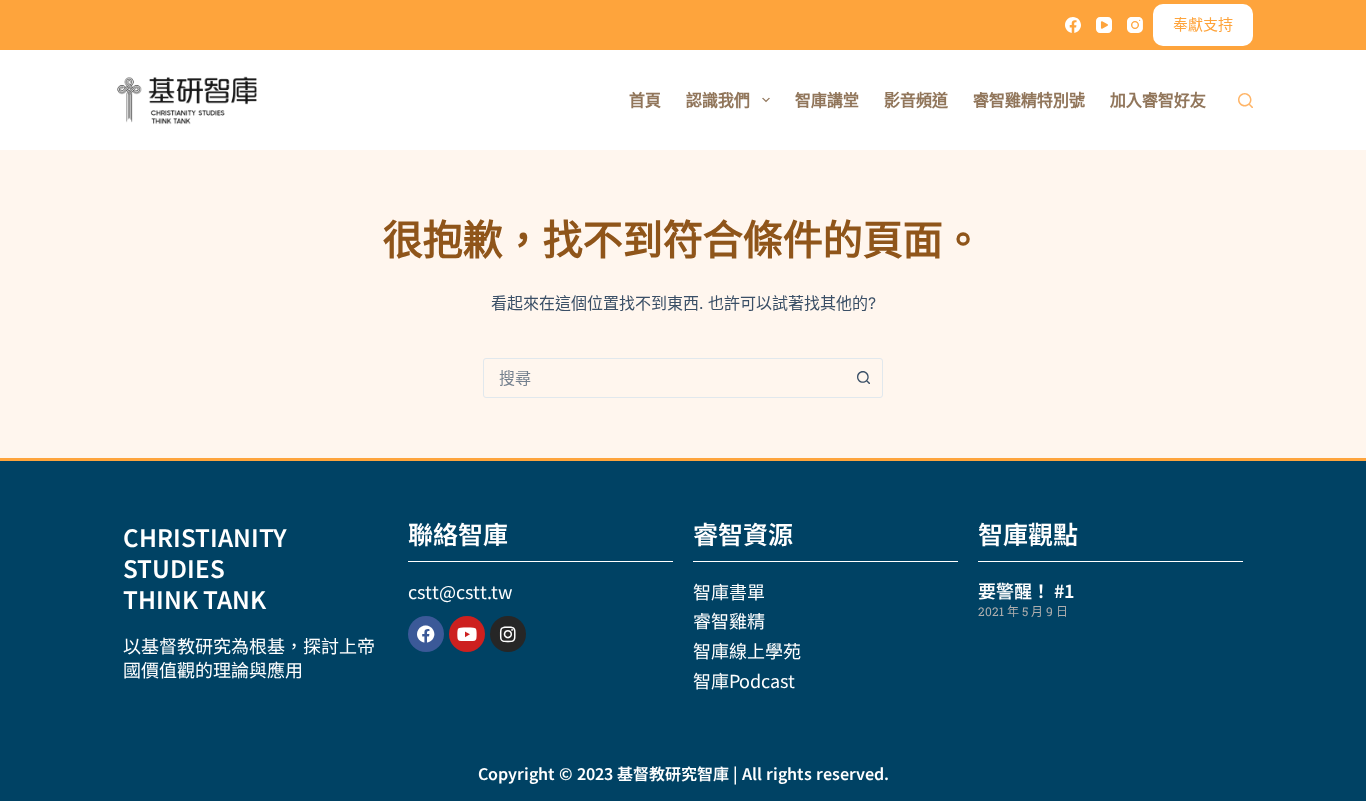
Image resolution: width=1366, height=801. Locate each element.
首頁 (645, 100)
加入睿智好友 (1158, 100)
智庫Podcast (744, 680)
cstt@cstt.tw (460, 591)
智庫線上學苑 (747, 650)
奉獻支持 (1203, 24)
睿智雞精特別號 (1029, 100)
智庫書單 (729, 591)
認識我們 (718, 100)
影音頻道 (916, 100)
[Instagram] (1135, 25)
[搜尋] (1245, 100)
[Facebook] (1073, 25)
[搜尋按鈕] (863, 378)
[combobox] (664, 378)
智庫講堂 (827, 100)
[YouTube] (1104, 25)
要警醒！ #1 (1026, 590)
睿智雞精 (729, 620)
